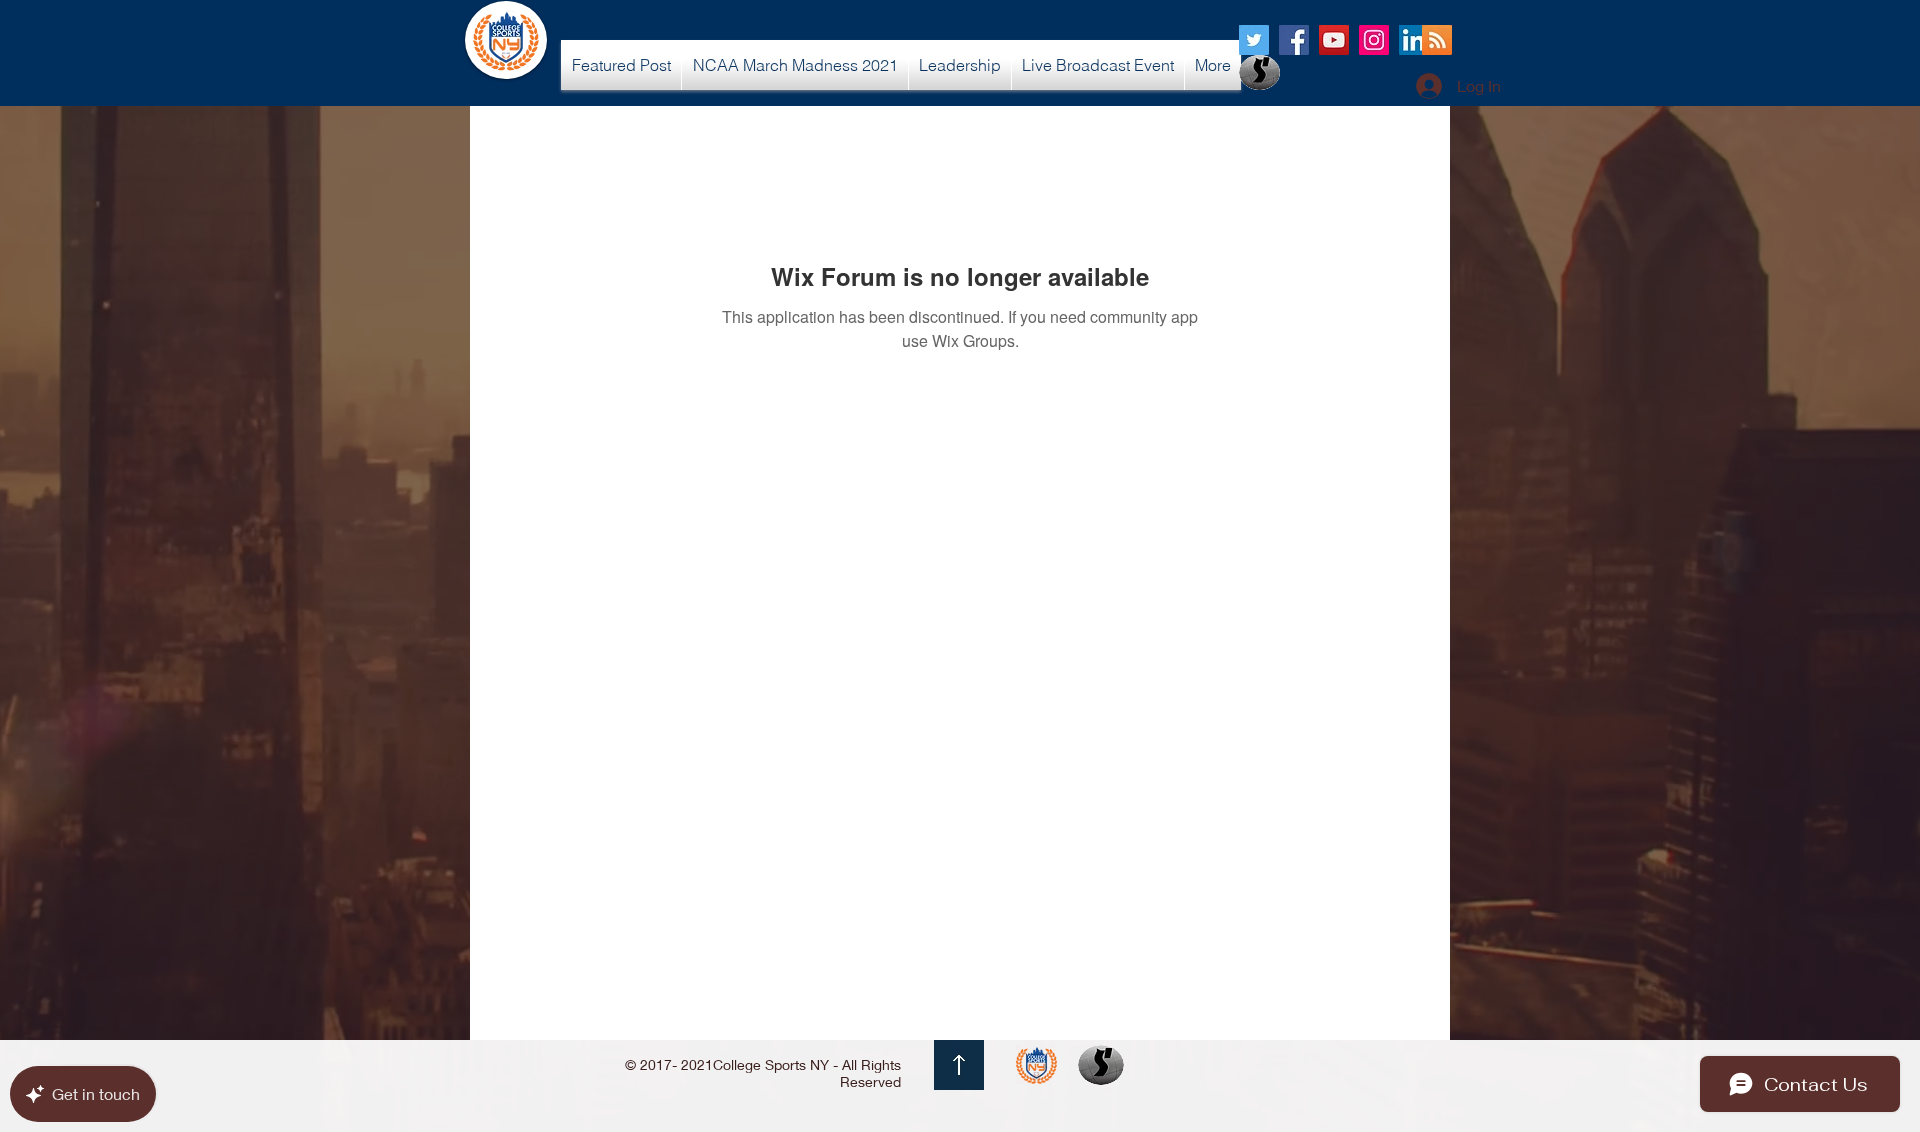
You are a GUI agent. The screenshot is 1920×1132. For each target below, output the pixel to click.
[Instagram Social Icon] (1374, 40)
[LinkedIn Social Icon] (1414, 40)
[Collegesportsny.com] (1254, 40)
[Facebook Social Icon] (1294, 40)
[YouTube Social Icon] (1334, 40)
